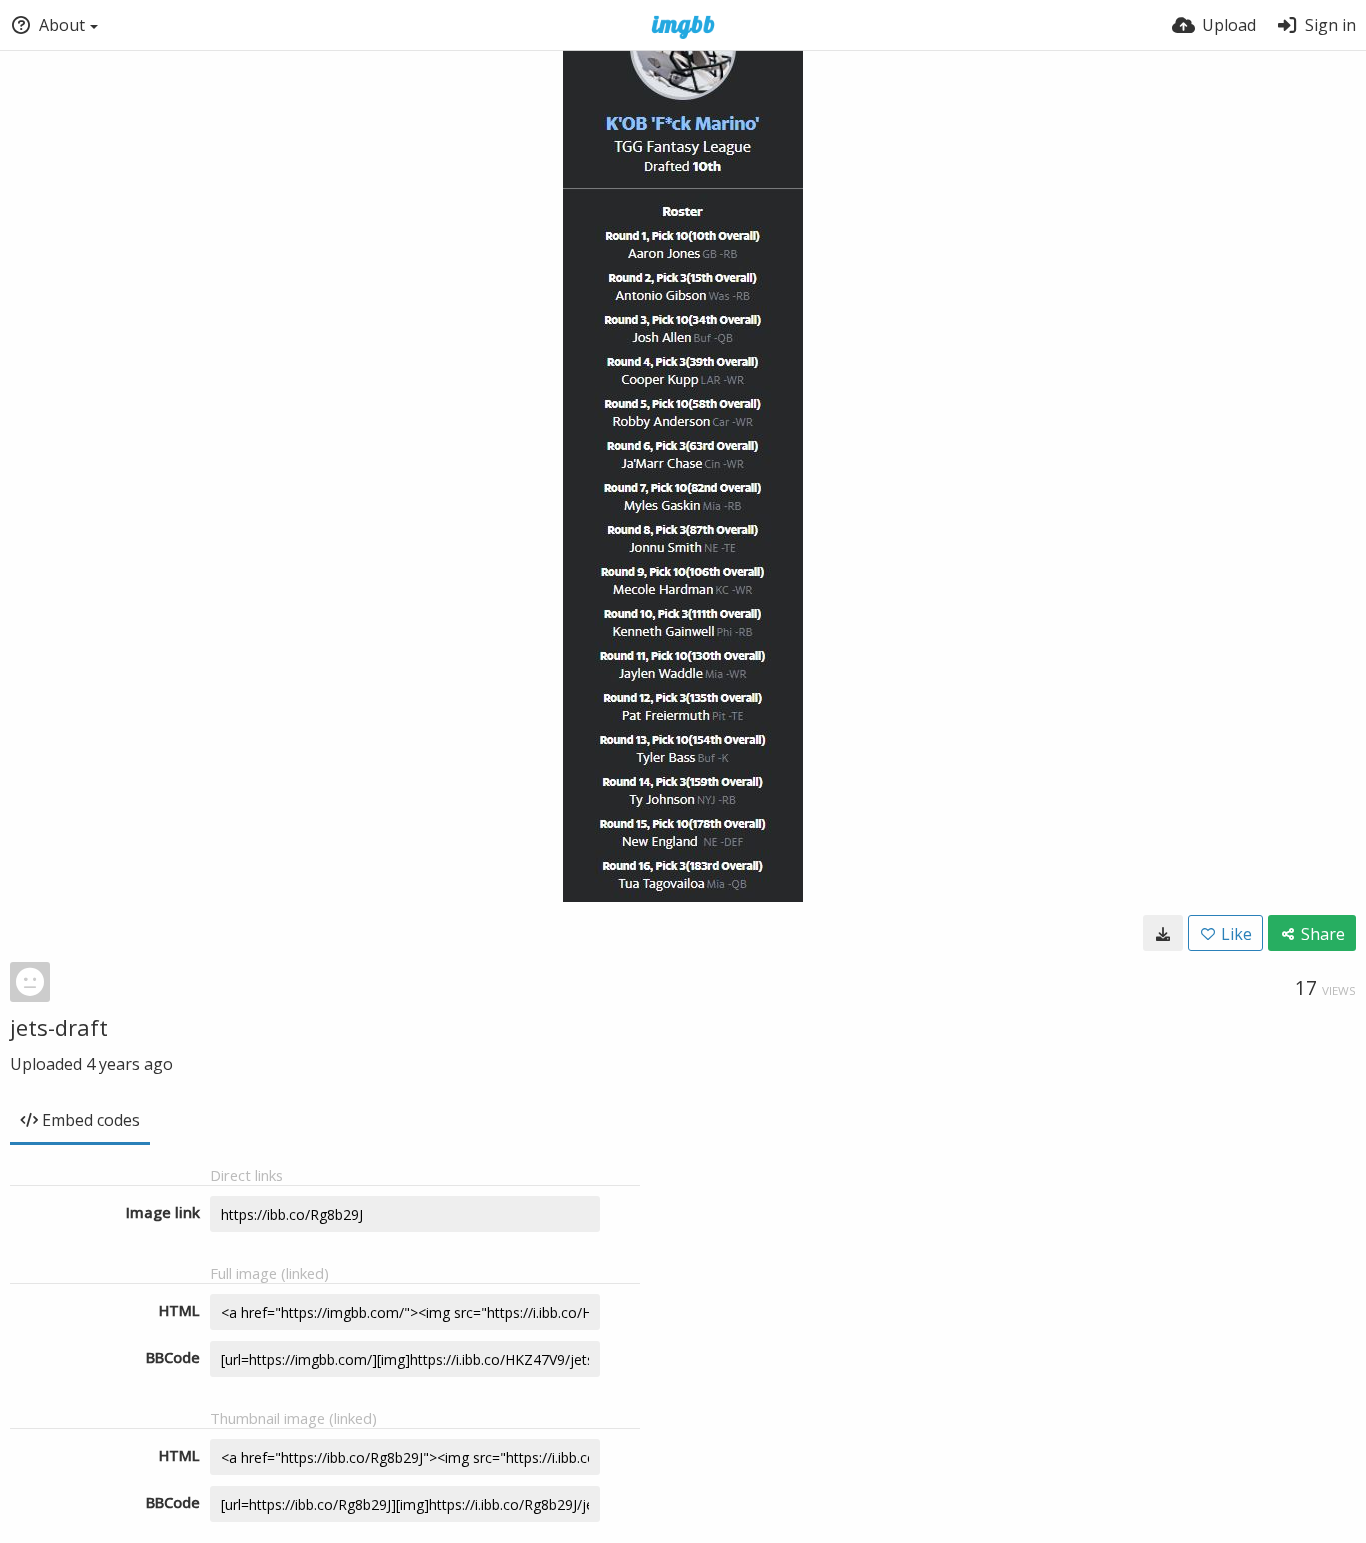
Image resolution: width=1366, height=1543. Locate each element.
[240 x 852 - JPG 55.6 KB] (1163, 933)
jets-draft (59, 1027)
